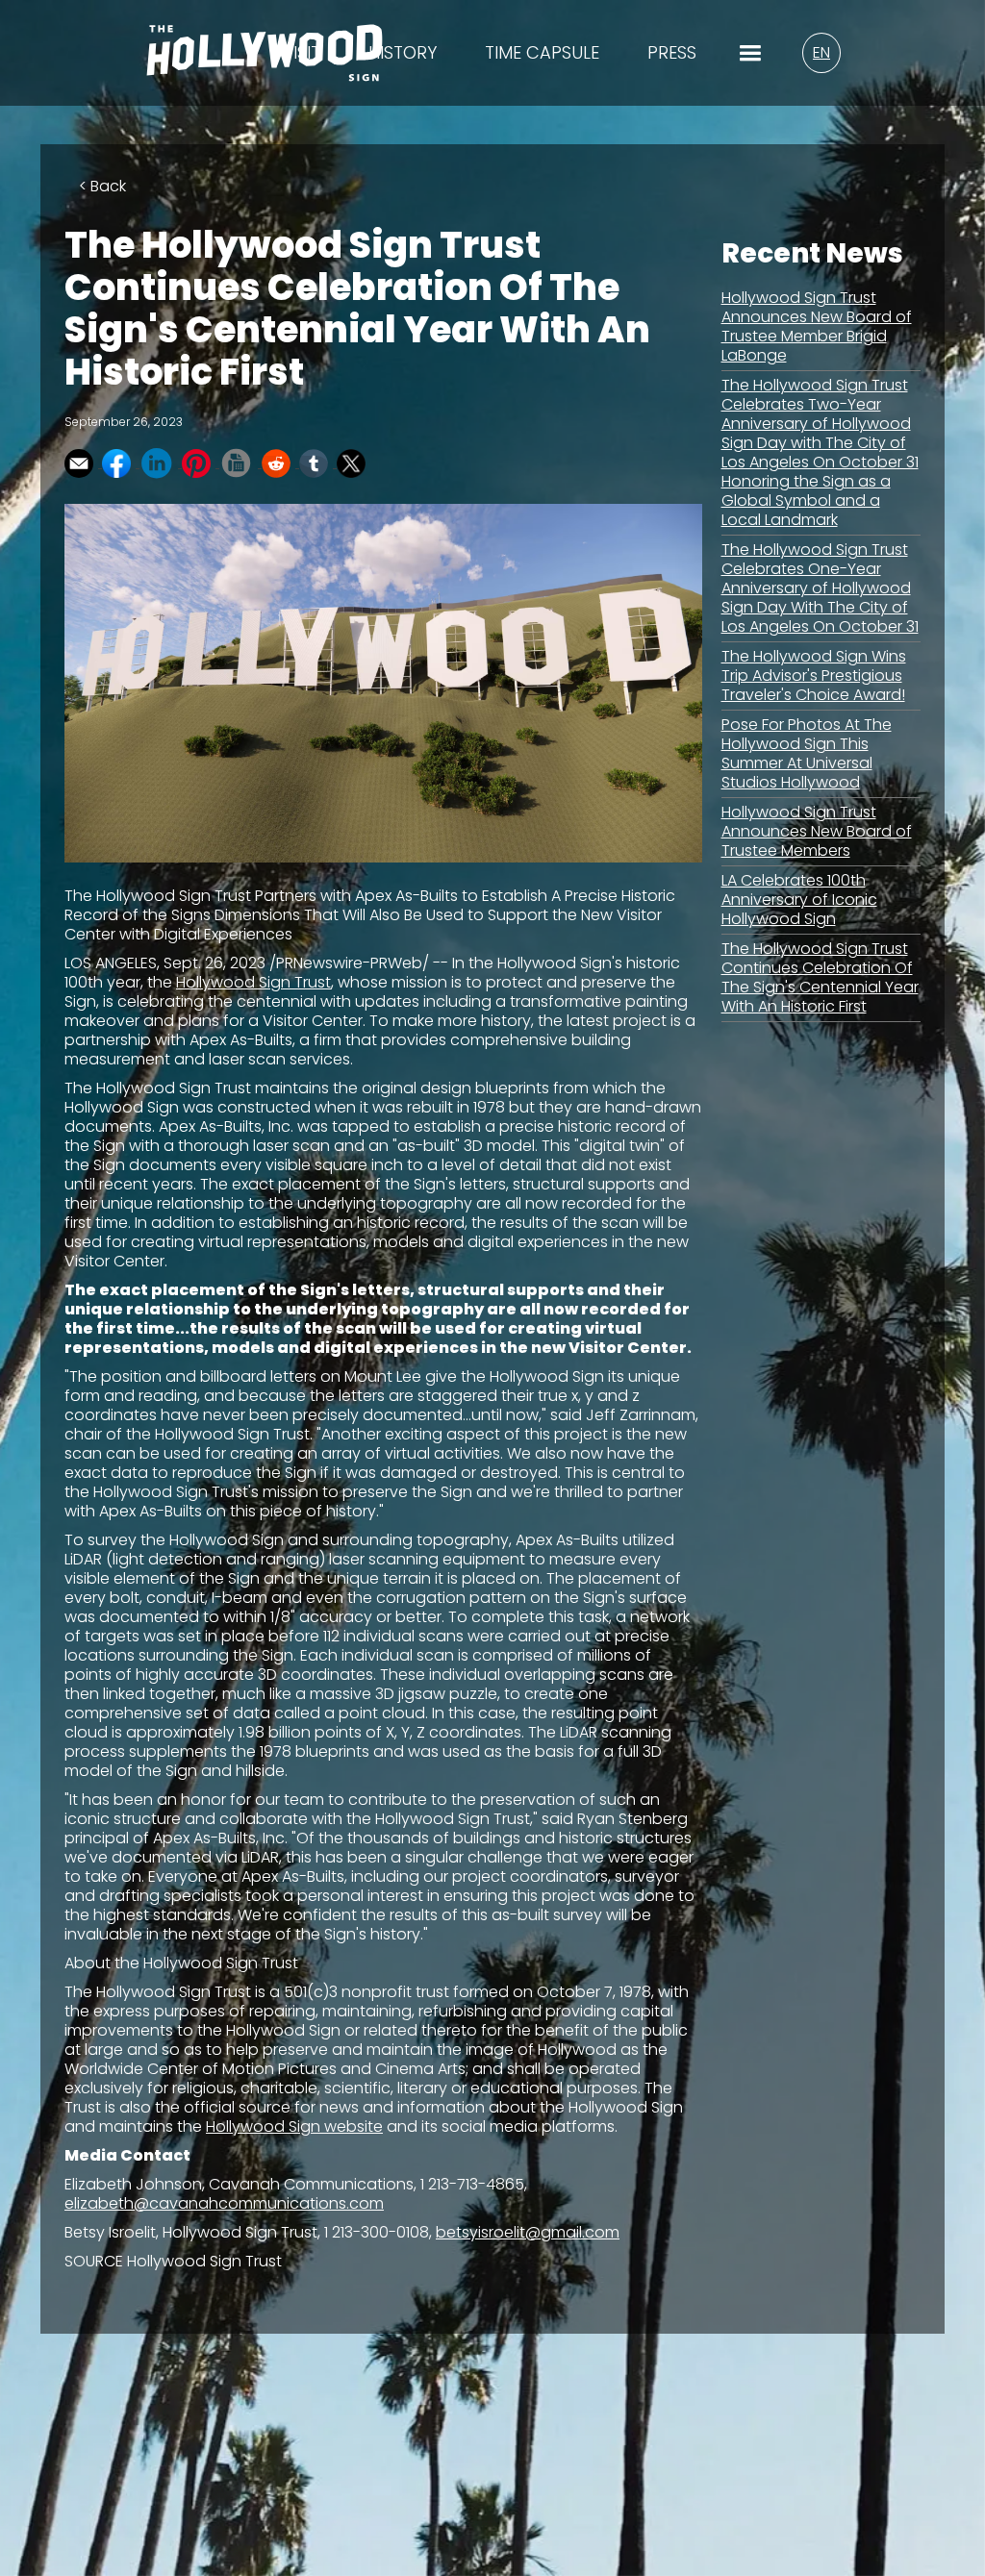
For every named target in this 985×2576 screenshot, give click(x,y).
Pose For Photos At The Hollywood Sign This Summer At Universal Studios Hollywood (807, 753)
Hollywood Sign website (294, 2126)
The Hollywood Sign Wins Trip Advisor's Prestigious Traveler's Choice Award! (814, 675)
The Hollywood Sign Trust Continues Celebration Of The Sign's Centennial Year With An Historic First (820, 977)
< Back (102, 186)
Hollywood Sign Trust (253, 982)
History (403, 53)
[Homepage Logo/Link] (265, 65)
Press (672, 53)
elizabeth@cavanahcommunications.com (224, 2203)
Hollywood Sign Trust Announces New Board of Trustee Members (817, 831)
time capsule (542, 53)
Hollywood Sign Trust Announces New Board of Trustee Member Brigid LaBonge (817, 326)
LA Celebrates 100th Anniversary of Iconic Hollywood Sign (799, 900)
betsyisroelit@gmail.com (528, 2232)
